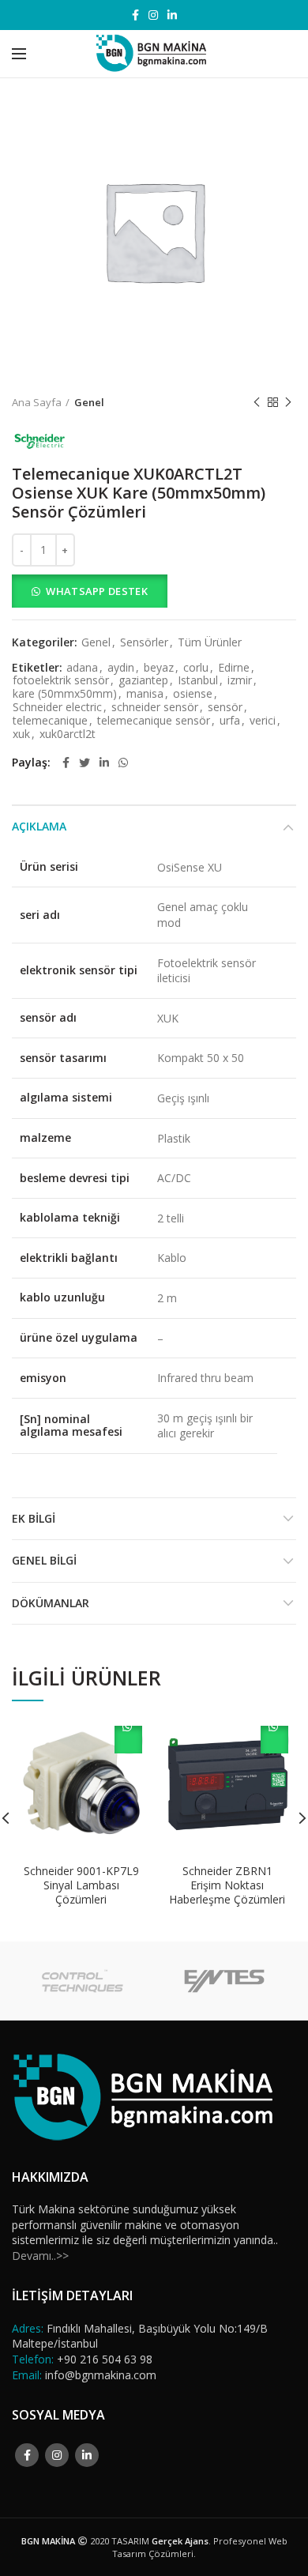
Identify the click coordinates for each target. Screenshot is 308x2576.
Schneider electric (57, 708)
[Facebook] (135, 15)
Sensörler (144, 643)
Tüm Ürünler (210, 643)
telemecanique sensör (154, 721)
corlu (196, 668)
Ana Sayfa (37, 402)
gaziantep (143, 681)
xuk (21, 734)
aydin (121, 668)
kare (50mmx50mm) (65, 694)
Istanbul (198, 681)
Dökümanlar (51, 1603)
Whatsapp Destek (97, 591)
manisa (145, 694)
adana (82, 668)
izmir (240, 681)
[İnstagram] (153, 15)
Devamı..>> (40, 2256)
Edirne (234, 668)
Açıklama (39, 826)
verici (263, 721)
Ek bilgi (34, 1518)
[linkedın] (172, 15)
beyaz (159, 668)
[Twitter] (85, 763)
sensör (225, 708)
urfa (230, 721)
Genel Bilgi (44, 1560)
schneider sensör (155, 708)
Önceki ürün (257, 402)
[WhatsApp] (123, 763)
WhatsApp (128, 1740)
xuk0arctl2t (68, 734)
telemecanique (50, 721)
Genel (89, 402)
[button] (154, 591)
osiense (193, 694)
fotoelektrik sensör (61, 681)
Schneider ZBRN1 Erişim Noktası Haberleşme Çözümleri (227, 1885)
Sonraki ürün (288, 402)
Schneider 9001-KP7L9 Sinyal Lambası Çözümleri (81, 1885)
